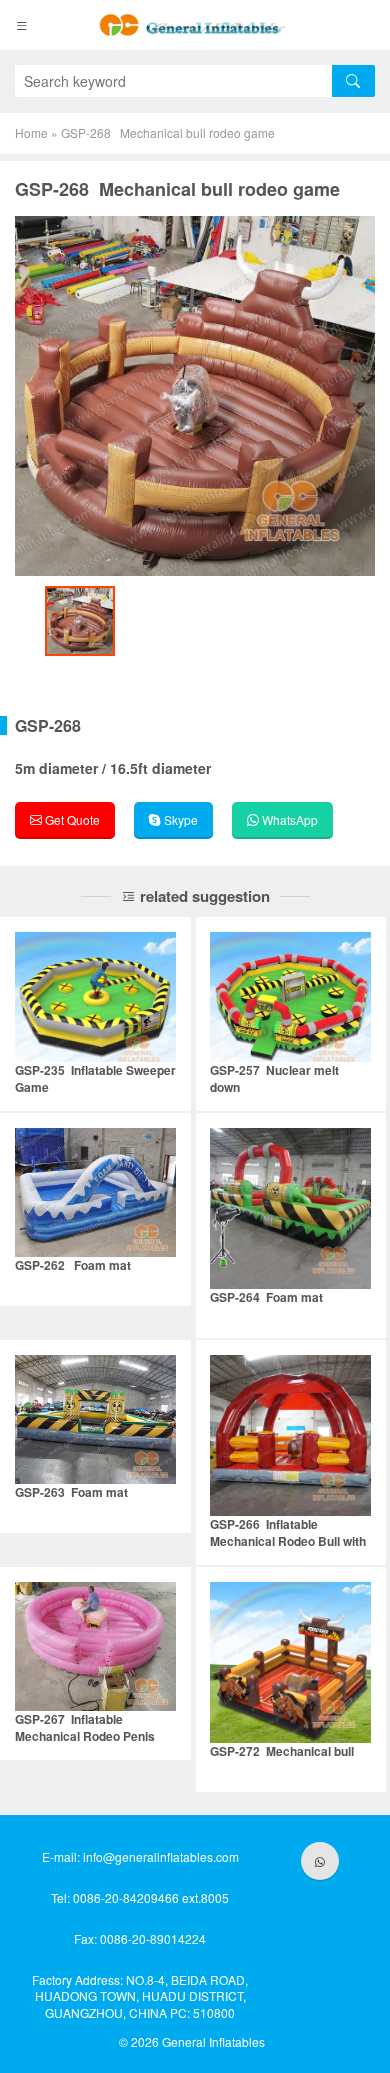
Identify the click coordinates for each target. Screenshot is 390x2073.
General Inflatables (213, 2041)
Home (31, 132)
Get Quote (71, 819)
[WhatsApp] (320, 1861)
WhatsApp (288, 819)
